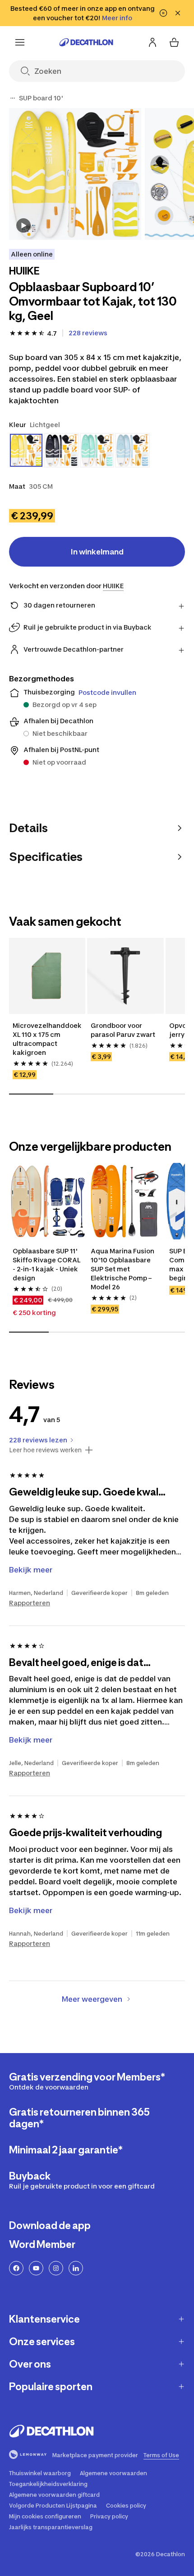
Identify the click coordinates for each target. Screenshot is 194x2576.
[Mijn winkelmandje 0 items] (174, 42)
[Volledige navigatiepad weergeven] (13, 98)
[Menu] (20, 42)
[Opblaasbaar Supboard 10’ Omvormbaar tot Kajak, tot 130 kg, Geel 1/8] (75, 174)
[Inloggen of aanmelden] (152, 42)
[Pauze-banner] (163, 13)
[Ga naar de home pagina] (86, 42)
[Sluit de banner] (178, 13)
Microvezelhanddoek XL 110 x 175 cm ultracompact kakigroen (47, 1039)
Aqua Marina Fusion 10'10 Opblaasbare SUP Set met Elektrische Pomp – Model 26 (122, 1269)
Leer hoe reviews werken (45, 1450)
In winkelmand (97, 552)
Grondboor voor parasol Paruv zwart (123, 1030)
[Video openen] (23, 225)
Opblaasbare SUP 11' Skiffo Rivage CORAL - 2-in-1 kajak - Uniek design (46, 1264)
